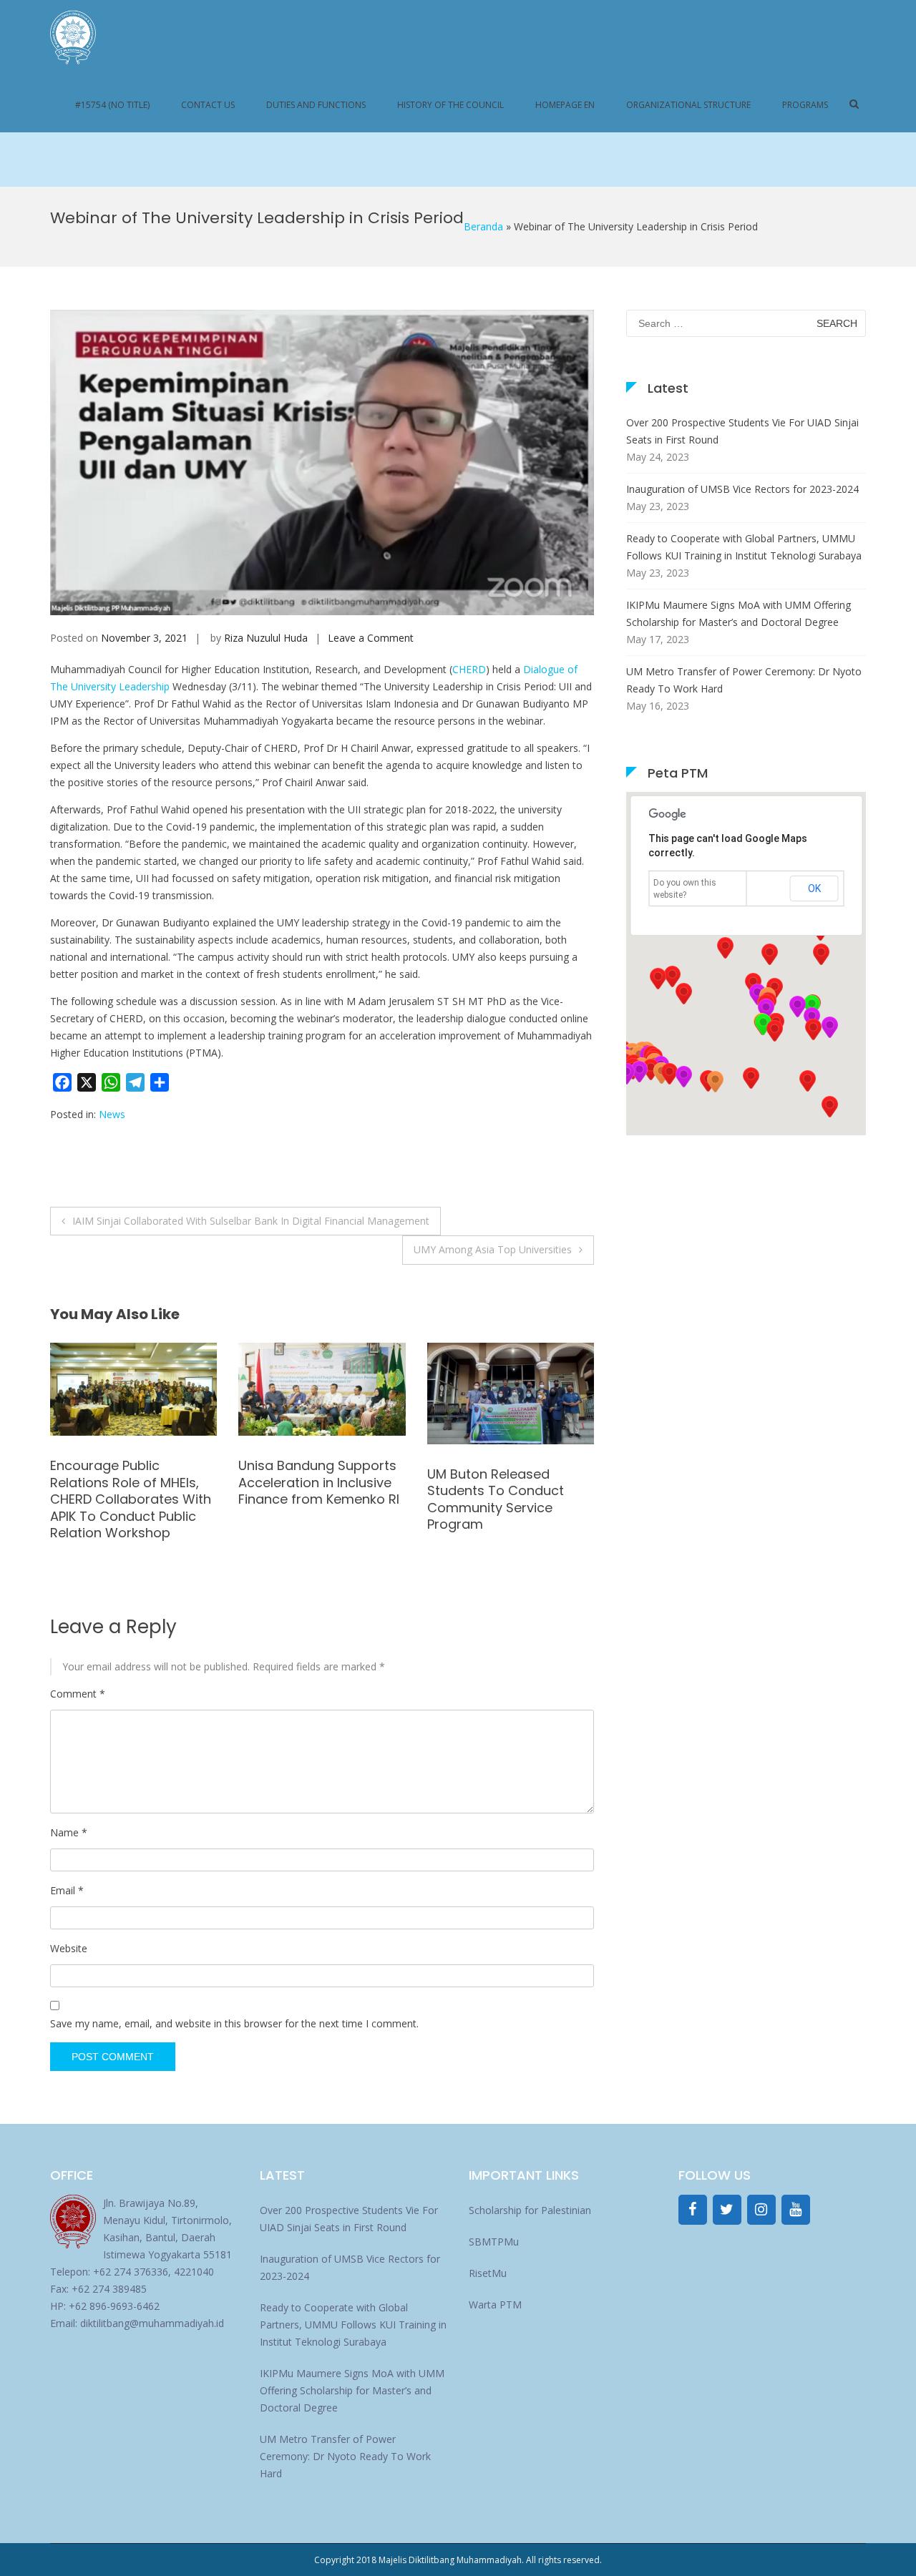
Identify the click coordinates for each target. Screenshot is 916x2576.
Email (67, 1890)
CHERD (469, 669)
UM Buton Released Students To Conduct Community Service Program (307, 1499)
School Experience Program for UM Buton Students (498, 1482)
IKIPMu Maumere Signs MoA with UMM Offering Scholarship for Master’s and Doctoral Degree (739, 613)
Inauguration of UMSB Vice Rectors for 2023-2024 (742, 489)
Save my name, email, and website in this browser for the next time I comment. (234, 2023)
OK (814, 888)
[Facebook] (693, 2210)
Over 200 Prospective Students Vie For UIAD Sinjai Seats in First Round (742, 431)
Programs (805, 105)
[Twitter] (727, 2210)
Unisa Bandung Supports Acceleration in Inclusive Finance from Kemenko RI (131, 1482)
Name (69, 1832)
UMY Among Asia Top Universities (493, 1249)
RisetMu (488, 2273)
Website (69, 1948)
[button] (715, 1082)
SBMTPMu (494, 2242)
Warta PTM (495, 2305)
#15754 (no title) (112, 105)
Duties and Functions (316, 105)
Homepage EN (565, 105)
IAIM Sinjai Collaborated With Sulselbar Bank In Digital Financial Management (251, 1221)
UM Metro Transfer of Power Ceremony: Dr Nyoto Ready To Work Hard (744, 680)
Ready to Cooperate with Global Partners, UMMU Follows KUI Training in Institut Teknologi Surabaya (744, 547)
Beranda (483, 226)
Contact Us (208, 105)
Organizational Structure (688, 105)
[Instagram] (761, 2210)
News (112, 1114)
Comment (78, 1694)
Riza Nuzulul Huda (266, 638)
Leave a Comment (371, 638)
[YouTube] (796, 2210)
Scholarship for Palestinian (530, 2210)
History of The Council (450, 105)
